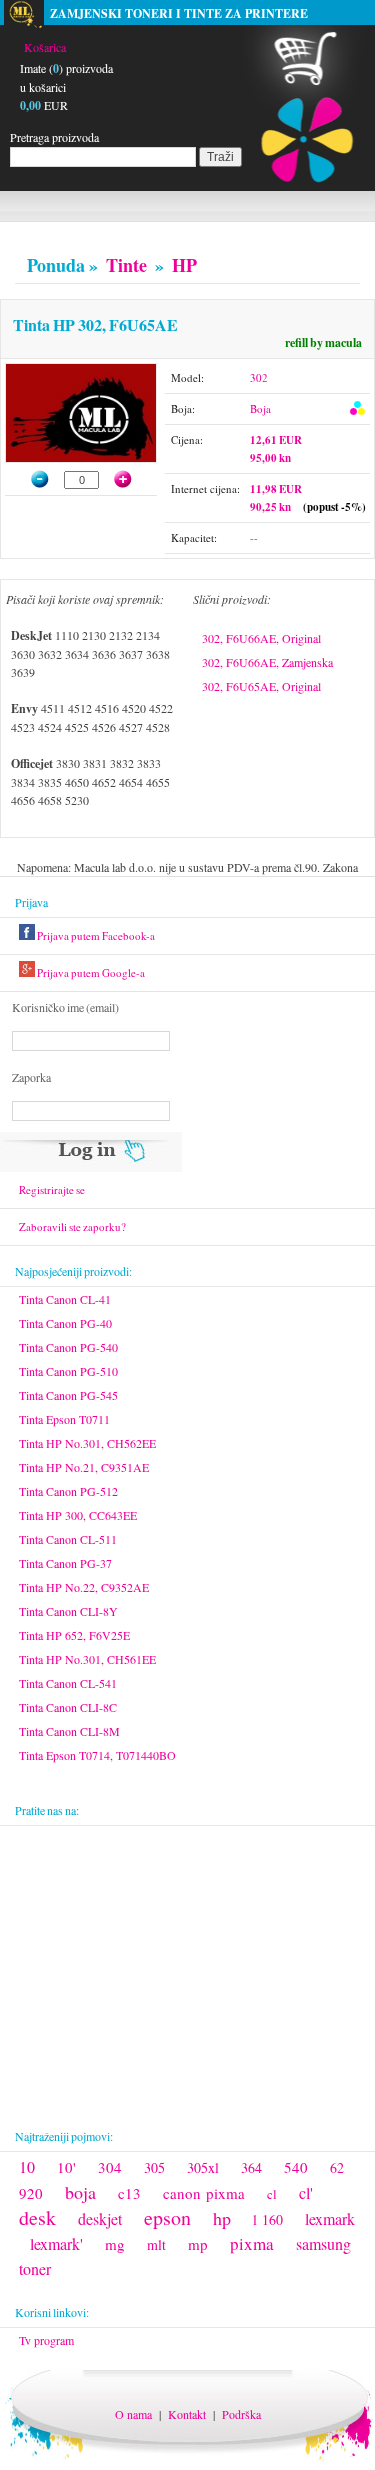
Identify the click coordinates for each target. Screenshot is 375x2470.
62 (337, 2167)
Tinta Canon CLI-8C (68, 1707)
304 (110, 2167)
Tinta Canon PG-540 (68, 1347)
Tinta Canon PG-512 (68, 1491)
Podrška (241, 2414)
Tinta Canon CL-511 (68, 1539)
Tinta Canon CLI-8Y (68, 1611)
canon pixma (204, 2193)
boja (80, 2192)
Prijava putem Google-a (90, 972)
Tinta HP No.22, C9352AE (84, 1587)
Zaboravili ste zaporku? (72, 1226)
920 (31, 2193)
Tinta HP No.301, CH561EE (87, 1659)
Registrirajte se (52, 1189)
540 (296, 2167)
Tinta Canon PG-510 (68, 1371)
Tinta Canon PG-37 (65, 1563)
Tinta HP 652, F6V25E (74, 1635)
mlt (156, 2244)
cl (272, 2194)
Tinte (126, 265)
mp (198, 2244)
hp (222, 2218)
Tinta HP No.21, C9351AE (84, 1467)
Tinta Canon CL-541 (68, 1683)
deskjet (100, 2218)
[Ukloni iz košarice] (31, 479)
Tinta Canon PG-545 (68, 1395)
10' (66, 2167)
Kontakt (187, 2414)
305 (154, 2167)
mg (115, 2244)
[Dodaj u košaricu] (133, 479)
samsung (323, 2243)
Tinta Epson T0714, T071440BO (97, 1755)
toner (35, 2268)
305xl (203, 2167)
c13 (129, 2193)
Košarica (45, 47)
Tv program (46, 2340)
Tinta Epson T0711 (64, 1419)
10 (27, 2166)
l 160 (268, 2219)
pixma (252, 2243)
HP (184, 265)
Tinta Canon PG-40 (65, 1323)
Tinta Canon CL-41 (65, 1299)
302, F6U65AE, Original (261, 686)
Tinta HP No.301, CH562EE (87, 1443)
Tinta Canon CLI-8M (69, 1731)
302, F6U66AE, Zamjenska (267, 662)
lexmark (330, 2218)
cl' (306, 2192)
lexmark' (56, 2243)
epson (167, 2217)
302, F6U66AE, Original (261, 638)
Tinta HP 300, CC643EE (78, 1515)
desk (37, 2217)
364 (251, 2167)
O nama (133, 2414)
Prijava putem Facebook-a (95, 935)
